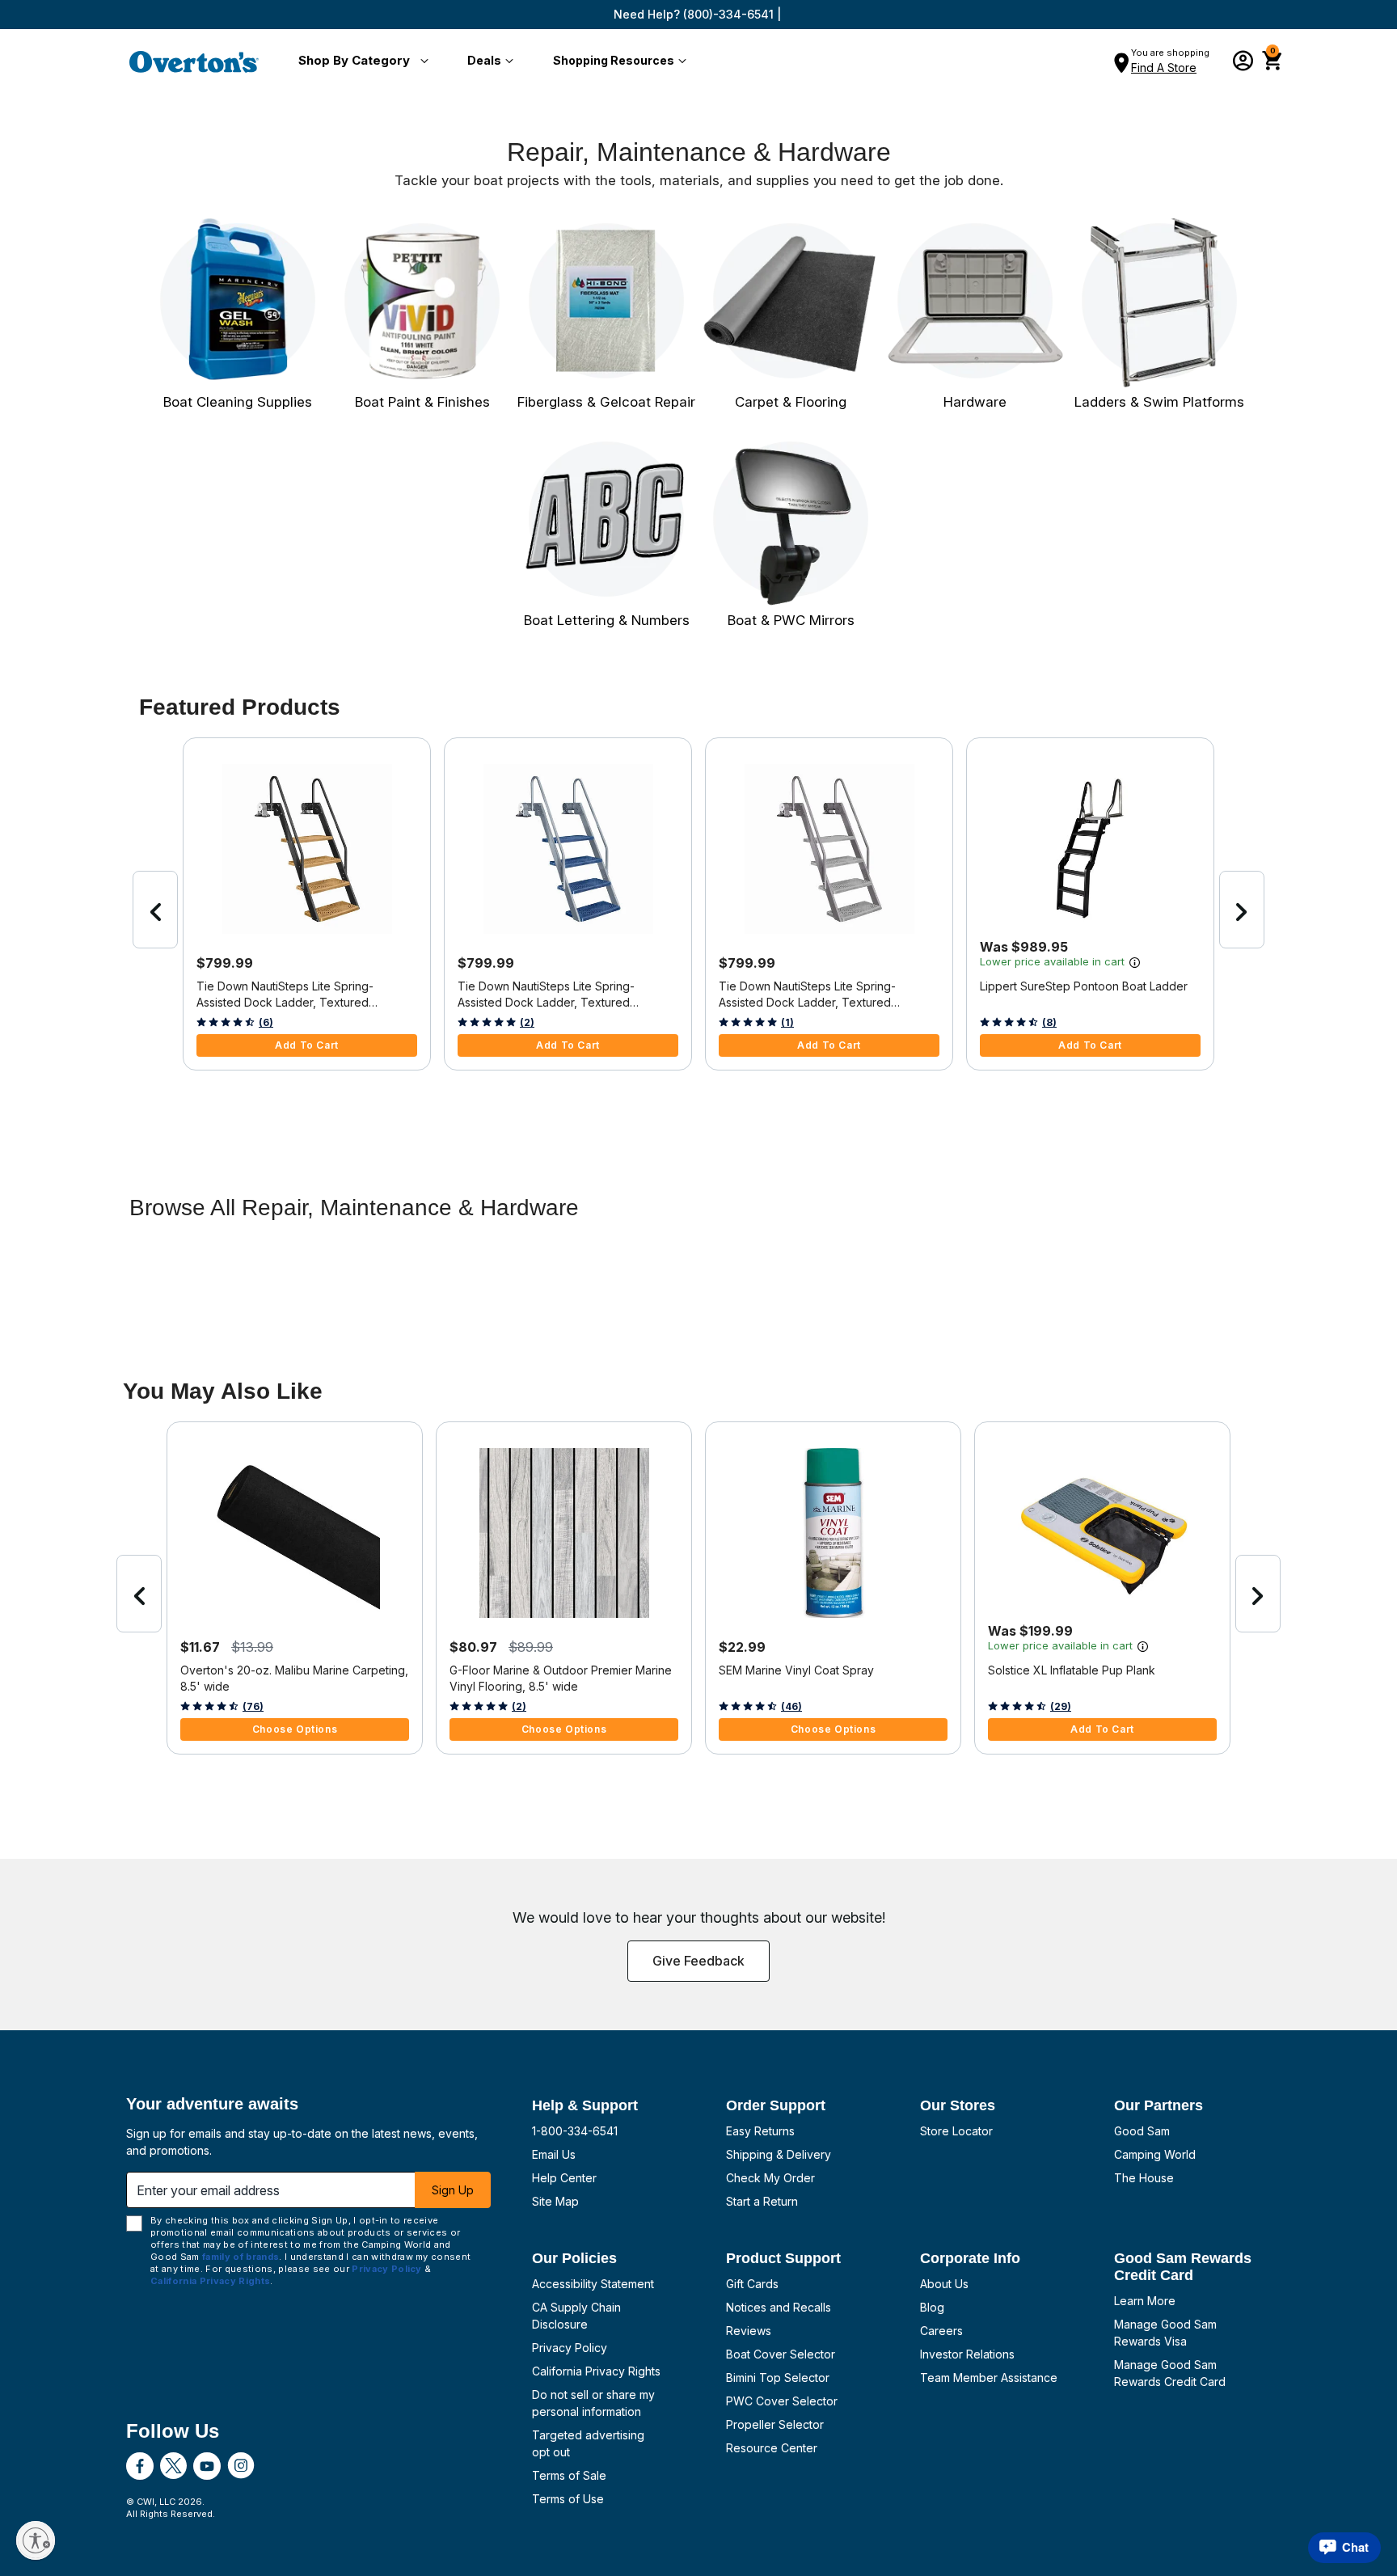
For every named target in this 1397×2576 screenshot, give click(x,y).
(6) (266, 1022)
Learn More (1145, 2301)
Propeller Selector (775, 2424)
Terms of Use (568, 2499)
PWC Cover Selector (782, 2401)
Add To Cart (307, 1045)
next (1242, 910)
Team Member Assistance (989, 2378)
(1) (787, 1022)
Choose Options (295, 1729)
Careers (941, 2331)
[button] (360, 61)
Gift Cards (752, 2284)
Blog (932, 2307)
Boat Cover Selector (781, 2354)
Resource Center (772, 2448)
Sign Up (453, 2190)
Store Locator (956, 2131)
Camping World (1155, 2154)
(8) (1049, 1022)
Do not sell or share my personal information (593, 2403)
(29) (1061, 1706)
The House (1144, 2178)
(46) (791, 1706)
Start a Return (762, 2201)
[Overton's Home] (194, 61)
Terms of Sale (569, 2475)
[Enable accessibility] (36, 2540)
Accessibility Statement (593, 2284)
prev (155, 910)
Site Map (555, 2201)
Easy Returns (760, 2131)
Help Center (564, 2178)
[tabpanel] (698, 1274)
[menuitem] (360, 61)
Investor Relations (967, 2354)
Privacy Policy (570, 2348)
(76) (253, 1706)
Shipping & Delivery (779, 2154)
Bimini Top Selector (778, 2378)
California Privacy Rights (596, 2371)
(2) (527, 1022)
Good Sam (1142, 2131)
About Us (944, 2284)
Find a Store (1164, 68)
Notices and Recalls (779, 2307)
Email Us (554, 2154)
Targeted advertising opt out (588, 2443)
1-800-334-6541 (575, 2131)
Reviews (749, 2331)
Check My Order (770, 2178)
